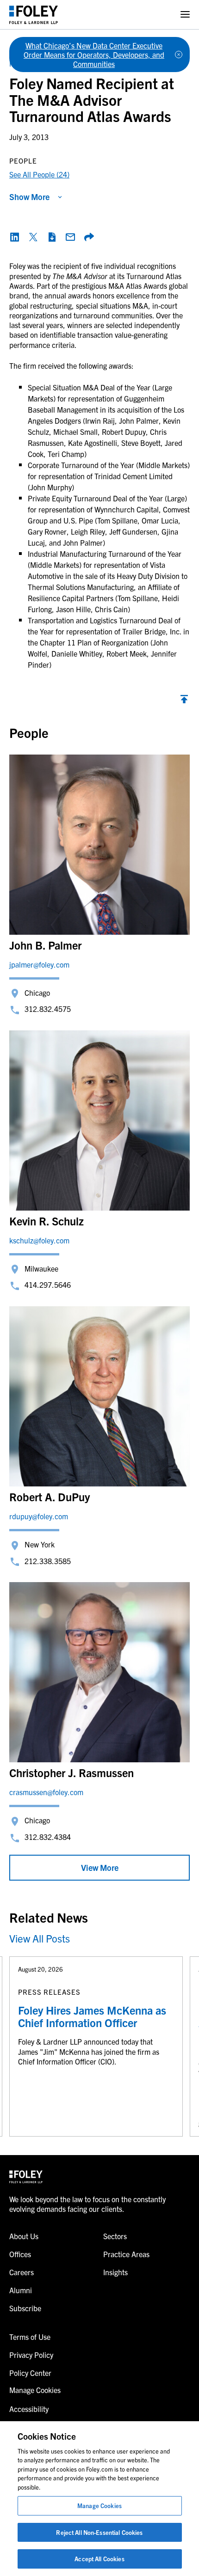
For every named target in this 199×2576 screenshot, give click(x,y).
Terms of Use (30, 2337)
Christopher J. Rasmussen (72, 1772)
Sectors (115, 2236)
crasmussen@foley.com (46, 1792)
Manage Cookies (99, 2506)
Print (52, 237)
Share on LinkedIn (15, 237)
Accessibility (29, 2409)
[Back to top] (184, 701)
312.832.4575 (48, 1009)
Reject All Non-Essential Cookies (99, 2532)
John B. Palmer (45, 945)
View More (100, 1867)
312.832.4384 (48, 1837)
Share (89, 237)
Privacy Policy (31, 2355)
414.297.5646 (48, 1285)
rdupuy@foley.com (39, 1516)
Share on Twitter (33, 237)
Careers (22, 2272)
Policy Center (30, 2373)
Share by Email (70, 237)
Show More (29, 197)
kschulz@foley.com (39, 1240)
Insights (115, 2272)
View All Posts (40, 1938)
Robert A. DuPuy (50, 1497)
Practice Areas (126, 2254)
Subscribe (25, 2308)
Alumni (21, 2290)
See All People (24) (39, 174)
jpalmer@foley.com (39, 964)
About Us (24, 2236)
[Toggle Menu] (185, 15)
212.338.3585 (48, 1561)
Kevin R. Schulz (47, 1221)
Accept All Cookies (99, 2559)
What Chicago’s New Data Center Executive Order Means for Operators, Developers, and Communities (94, 55)
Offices (20, 2254)
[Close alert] (179, 55)
